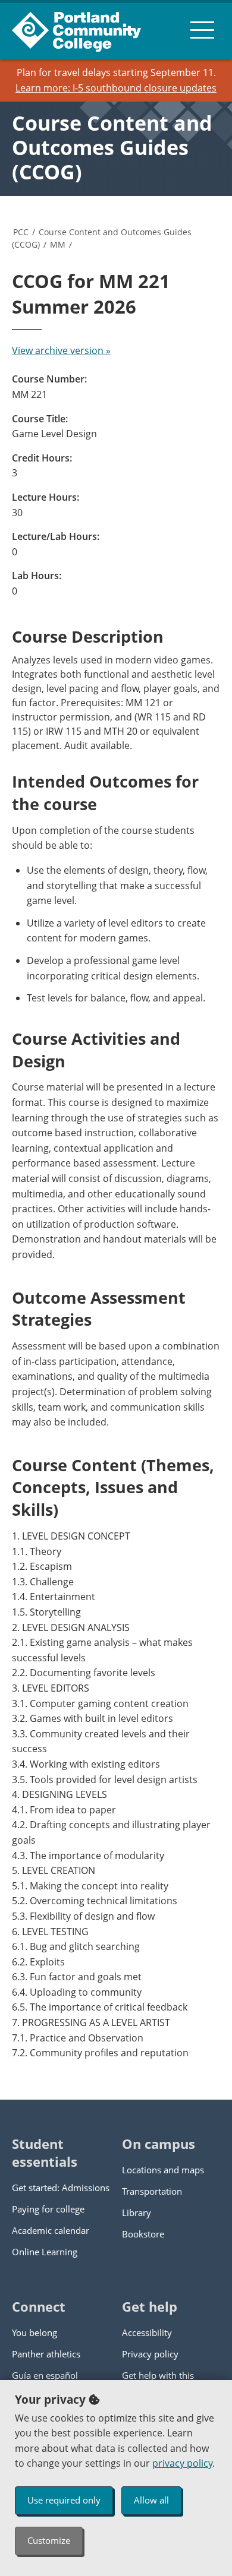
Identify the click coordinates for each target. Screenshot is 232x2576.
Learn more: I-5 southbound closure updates (116, 88)
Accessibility (147, 2332)
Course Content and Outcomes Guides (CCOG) (112, 147)
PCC (21, 232)
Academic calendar (51, 2230)
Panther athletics (46, 2354)
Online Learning (45, 2252)
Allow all (151, 2500)
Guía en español (45, 2375)
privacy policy (182, 2463)
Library (137, 2212)
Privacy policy (150, 2354)
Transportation (152, 2191)
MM (58, 244)
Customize (49, 2540)
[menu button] (202, 30)
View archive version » (61, 350)
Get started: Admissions (61, 2188)
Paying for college (48, 2209)
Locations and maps (163, 2170)
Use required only (64, 2500)
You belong (35, 2332)
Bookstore (143, 2234)
